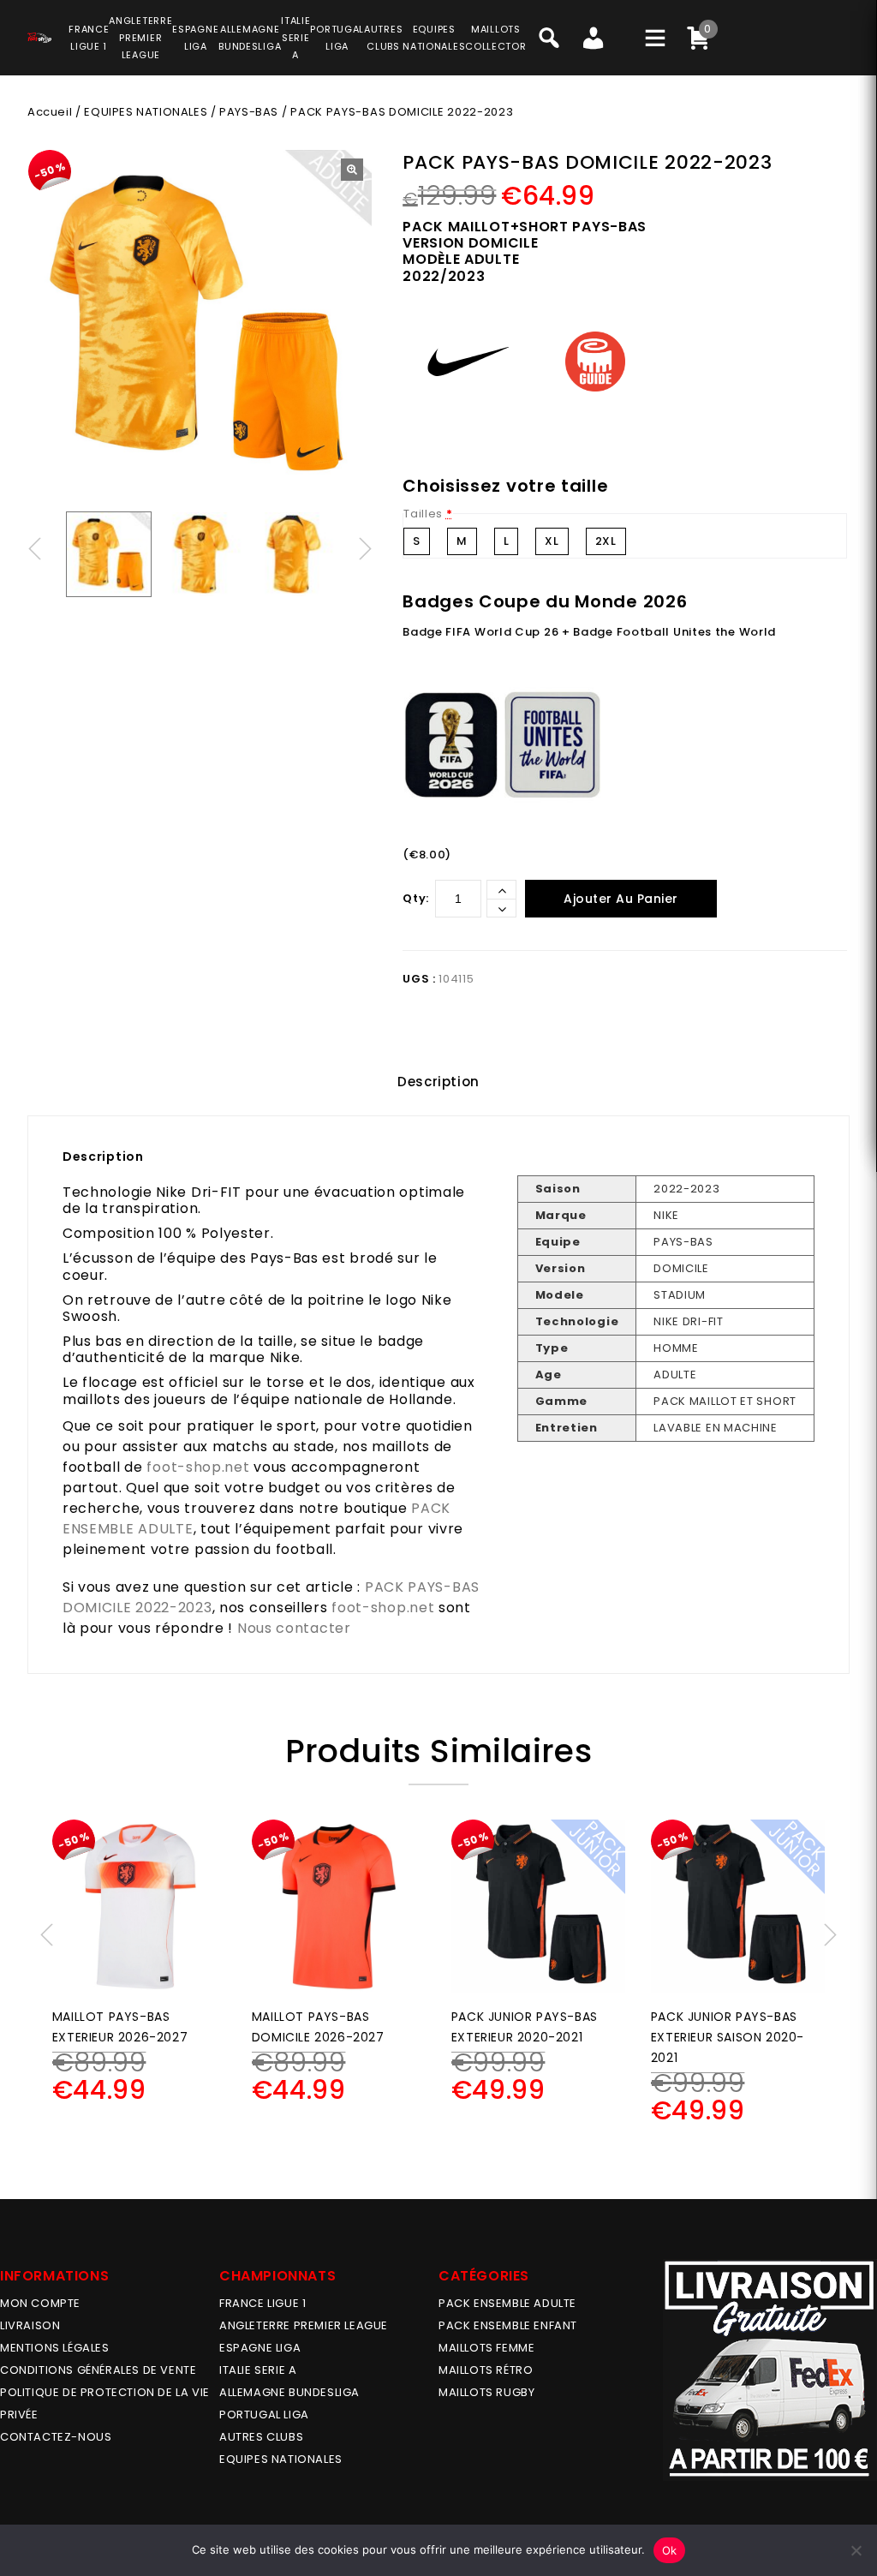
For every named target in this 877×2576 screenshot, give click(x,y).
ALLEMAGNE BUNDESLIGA (289, 2392)
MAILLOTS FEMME (486, 2348)
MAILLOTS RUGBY (486, 2392)
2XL (606, 541)
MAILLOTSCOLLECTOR (495, 38)
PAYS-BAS (249, 112)
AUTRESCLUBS (383, 38)
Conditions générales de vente (98, 2370)
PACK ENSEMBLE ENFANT (508, 2325)
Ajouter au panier (621, 899)
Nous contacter (294, 1628)
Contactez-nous (56, 2437)
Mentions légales (55, 2348)
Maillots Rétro (486, 2370)
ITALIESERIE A (295, 38)
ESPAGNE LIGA (260, 2348)
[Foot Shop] (39, 35)
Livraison (30, 2325)
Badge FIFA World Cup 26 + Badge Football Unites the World (589, 632)
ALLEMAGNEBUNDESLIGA (250, 38)
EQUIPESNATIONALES (434, 38)
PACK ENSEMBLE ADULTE (507, 2303)
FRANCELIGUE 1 (89, 38)
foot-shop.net (198, 1467)
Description (438, 1082)
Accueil (50, 112)
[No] (856, 2550)
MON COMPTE (40, 2303)
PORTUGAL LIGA (264, 2415)
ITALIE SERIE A (258, 2370)
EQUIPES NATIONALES (146, 112)
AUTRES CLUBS (261, 2437)
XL (552, 541)
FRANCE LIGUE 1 (263, 2303)
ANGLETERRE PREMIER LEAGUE (140, 38)
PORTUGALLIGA (337, 38)
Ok (670, 2550)
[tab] (438, 1082)
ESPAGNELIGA (195, 38)
